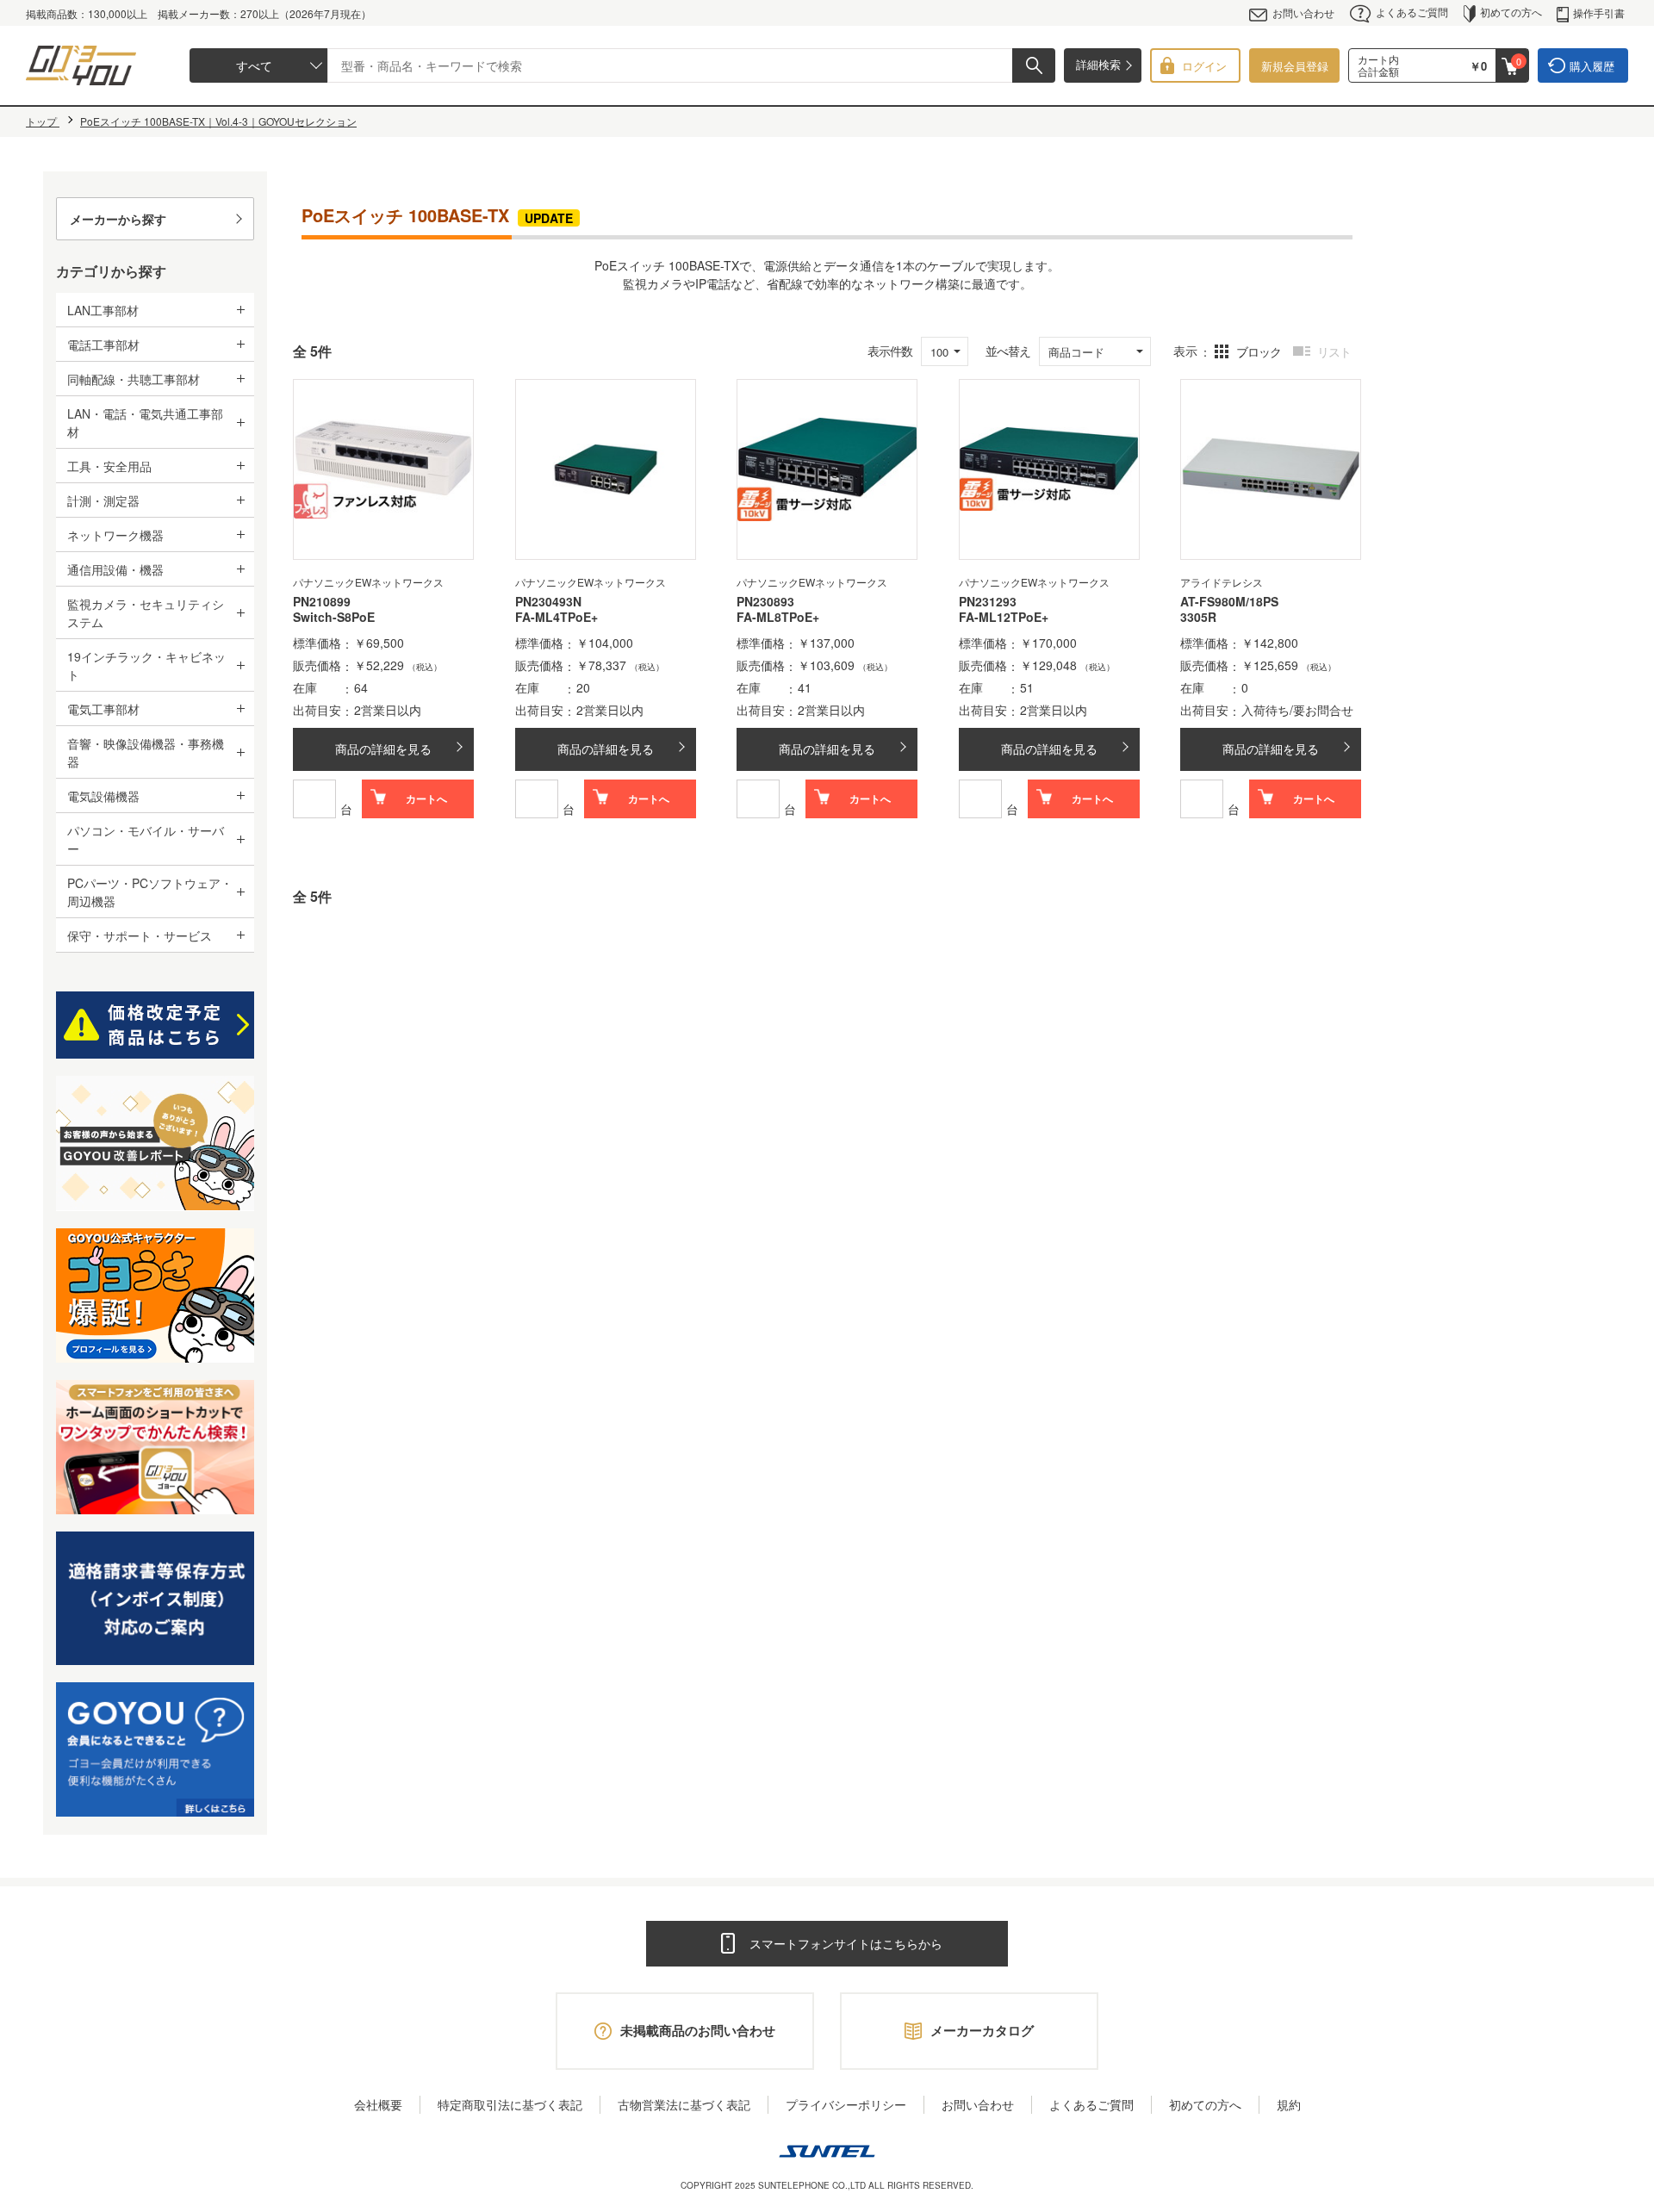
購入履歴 (1592, 66)
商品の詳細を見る (383, 749)
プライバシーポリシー (846, 2104)
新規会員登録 (1295, 66)
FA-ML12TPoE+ (1004, 618)
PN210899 (322, 601)
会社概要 (378, 2104)
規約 (1289, 2104)
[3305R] (1271, 469)
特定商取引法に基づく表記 (510, 2104)
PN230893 (765, 601)
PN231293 (988, 601)
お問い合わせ (1303, 12)
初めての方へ (1511, 12)
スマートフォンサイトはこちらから (846, 1943)
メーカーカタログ (982, 2030)
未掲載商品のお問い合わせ (698, 2030)
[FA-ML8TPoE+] (827, 469)
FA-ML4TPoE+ (557, 618)
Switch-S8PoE (334, 618)
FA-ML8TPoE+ (778, 618)
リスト (1334, 351)
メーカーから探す (118, 219)
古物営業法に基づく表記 (684, 2104)
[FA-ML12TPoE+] (1049, 469)
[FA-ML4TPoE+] (606, 469)
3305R (1198, 618)
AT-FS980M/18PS (1229, 601)
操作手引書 (1599, 12)
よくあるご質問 (1412, 12)
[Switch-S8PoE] (383, 469)
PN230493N (548, 601)
